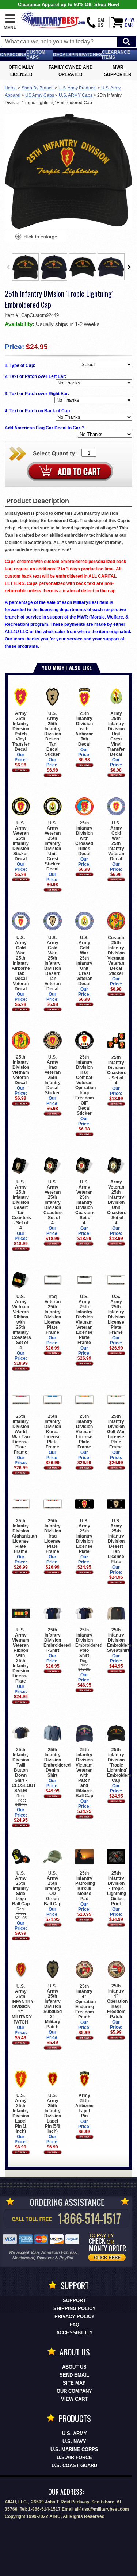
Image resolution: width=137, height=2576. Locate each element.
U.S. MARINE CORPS (74, 2449)
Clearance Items (116, 55)
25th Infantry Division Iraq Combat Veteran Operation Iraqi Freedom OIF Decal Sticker (85, 1085)
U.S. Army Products (77, 88)
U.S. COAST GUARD (74, 2466)
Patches (92, 55)
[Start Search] (126, 42)
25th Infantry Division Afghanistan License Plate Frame (24, 1536)
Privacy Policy (75, 2317)
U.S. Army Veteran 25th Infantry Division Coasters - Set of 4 (53, 1202)
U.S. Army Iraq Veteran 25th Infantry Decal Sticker (53, 1075)
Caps (6, 55)
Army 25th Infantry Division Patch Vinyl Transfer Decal (21, 731)
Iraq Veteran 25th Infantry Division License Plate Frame (53, 1314)
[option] (26, 267)
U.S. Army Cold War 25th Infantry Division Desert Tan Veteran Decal (53, 963)
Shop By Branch (38, 88)
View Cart (74, 2399)
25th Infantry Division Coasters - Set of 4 (117, 1070)
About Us (74, 2367)
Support (74, 2301)
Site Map (74, 2383)
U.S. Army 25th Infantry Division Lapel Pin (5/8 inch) (53, 2113)
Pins (76, 55)
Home (11, 88)
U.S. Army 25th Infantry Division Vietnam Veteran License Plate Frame (84, 1320)
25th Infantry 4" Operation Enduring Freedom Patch (85, 2001)
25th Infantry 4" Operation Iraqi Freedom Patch (117, 2001)
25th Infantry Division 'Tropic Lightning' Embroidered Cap (121, 1765)
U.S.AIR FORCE (74, 2458)
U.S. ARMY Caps (76, 95)
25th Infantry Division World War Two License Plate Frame (21, 1434)
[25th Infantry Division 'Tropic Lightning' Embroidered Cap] (36, 237)
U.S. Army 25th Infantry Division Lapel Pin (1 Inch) (21, 2113)
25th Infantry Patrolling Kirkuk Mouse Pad (85, 1886)
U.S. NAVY (74, 2441)
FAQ (75, 2325)
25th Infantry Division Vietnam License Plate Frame (84, 1432)
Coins (19, 55)
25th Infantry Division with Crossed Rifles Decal (84, 838)
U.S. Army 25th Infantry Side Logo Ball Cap (21, 1888)
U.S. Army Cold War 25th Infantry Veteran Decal (116, 841)
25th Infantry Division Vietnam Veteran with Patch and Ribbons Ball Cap (84, 1773)
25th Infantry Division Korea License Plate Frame (53, 1432)
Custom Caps (36, 55)
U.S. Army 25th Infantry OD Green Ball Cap (53, 1888)
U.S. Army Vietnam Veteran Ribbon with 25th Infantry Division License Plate (21, 1656)
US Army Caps (40, 95)
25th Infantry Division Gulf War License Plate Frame (116, 1432)
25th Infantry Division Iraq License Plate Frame (53, 1536)
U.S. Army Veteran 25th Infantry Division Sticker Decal (21, 841)
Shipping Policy (75, 2309)
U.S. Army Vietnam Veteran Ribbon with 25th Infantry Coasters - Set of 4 (21, 1322)
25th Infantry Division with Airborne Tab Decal (84, 729)
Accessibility (75, 2333)
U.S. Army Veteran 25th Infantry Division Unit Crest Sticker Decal (53, 846)
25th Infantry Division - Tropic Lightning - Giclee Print (117, 1888)
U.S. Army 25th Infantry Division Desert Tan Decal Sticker (53, 734)
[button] (10, 22)
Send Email (74, 2375)
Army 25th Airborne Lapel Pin (84, 2106)
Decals (62, 55)
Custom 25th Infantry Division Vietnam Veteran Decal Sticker (116, 955)
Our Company (74, 2391)
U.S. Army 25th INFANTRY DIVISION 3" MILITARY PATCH (23, 2004)
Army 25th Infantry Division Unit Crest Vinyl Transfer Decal (116, 734)
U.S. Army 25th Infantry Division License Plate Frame (116, 1314)
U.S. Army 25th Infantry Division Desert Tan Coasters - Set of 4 (21, 1205)
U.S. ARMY (75, 2433)
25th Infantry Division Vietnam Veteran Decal (21, 1070)
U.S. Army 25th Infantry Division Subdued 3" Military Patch (53, 2006)
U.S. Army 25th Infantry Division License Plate (84, 1536)
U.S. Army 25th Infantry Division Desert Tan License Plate (116, 1541)
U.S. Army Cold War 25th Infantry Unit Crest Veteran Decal (84, 960)
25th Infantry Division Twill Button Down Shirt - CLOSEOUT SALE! (24, 1770)
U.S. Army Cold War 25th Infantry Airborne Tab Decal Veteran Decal (21, 963)
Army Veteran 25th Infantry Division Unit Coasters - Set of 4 (117, 1202)
